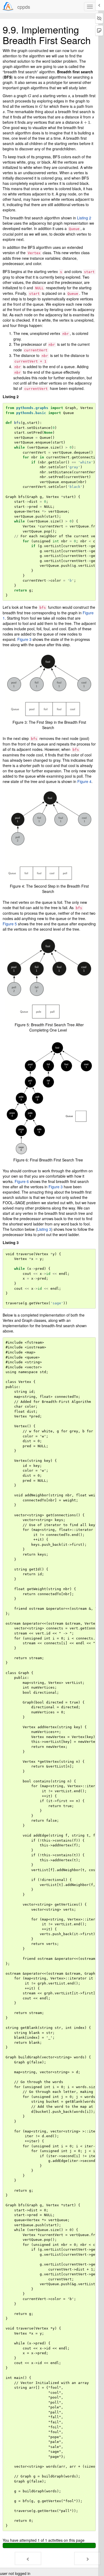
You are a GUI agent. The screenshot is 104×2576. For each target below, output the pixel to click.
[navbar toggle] (90, 7)
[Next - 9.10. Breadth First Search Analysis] (87, 2558)
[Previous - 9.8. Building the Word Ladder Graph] (28, 2558)
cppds (24, 7)
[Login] (8, 6)
